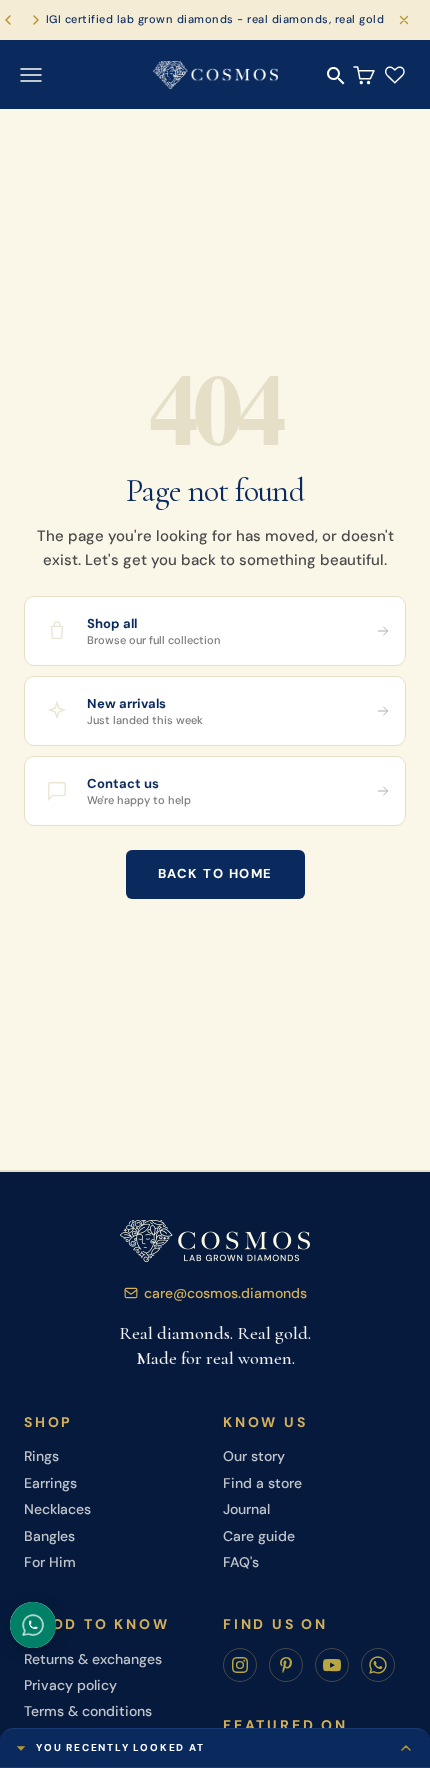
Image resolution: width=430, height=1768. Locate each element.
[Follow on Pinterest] (286, 1665)
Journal (246, 1509)
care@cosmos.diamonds (225, 1293)
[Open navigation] (31, 75)
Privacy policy (70, 1685)
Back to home (215, 873)
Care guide (259, 1536)
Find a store (262, 1483)
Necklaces (57, 1509)
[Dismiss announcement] (404, 20)
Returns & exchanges (93, 1659)
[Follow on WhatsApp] (378, 1665)
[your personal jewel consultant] (33, 1625)
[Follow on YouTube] (332, 1665)
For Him (50, 1562)
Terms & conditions (88, 1711)
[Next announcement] (36, 20)
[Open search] (336, 76)
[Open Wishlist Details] (395, 75)
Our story (254, 1456)
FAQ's (241, 1562)
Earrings (50, 1483)
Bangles (49, 1536)
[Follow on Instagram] (240, 1665)
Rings (41, 1456)
